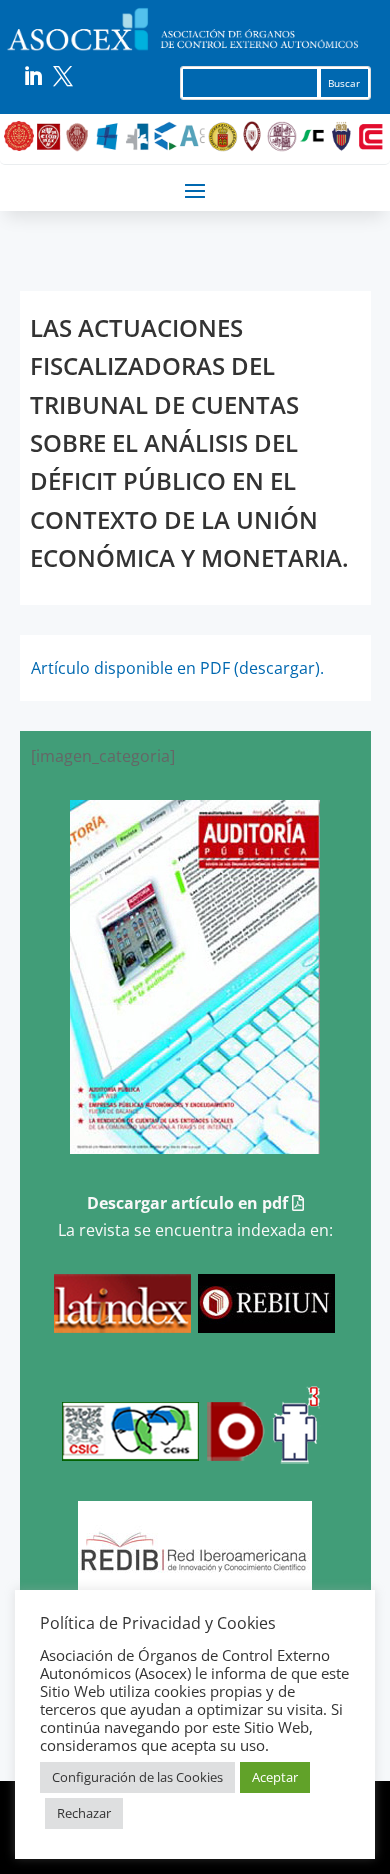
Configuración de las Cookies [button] (137, 1777)
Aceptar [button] (275, 1777)
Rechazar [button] (84, 1813)
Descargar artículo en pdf (189, 1203)
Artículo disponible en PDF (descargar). (177, 668)
